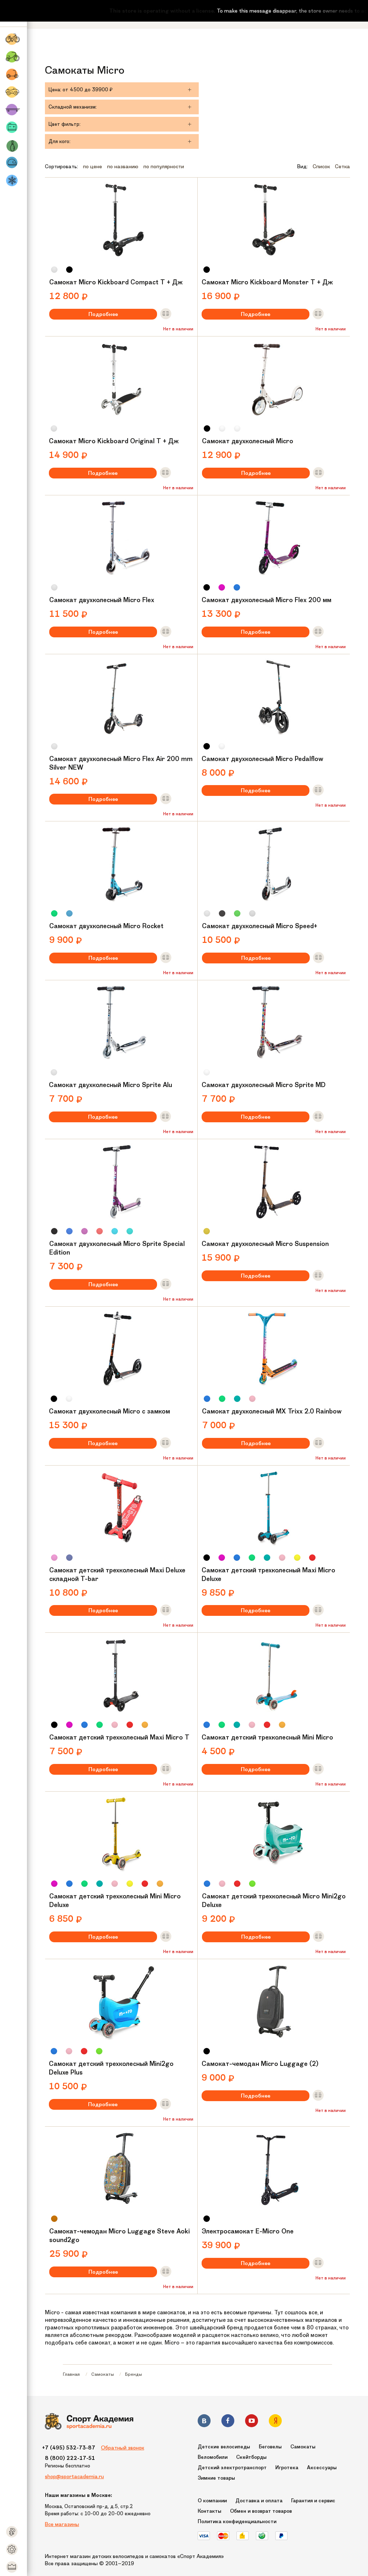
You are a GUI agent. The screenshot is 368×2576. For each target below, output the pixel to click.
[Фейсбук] (228, 2422)
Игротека (287, 2468)
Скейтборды (251, 2457)
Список (321, 166)
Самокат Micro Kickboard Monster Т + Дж (267, 282)
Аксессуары (322, 2468)
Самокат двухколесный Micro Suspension (265, 1244)
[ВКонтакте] (204, 2422)
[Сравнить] (166, 314)
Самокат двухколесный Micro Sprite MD (264, 1085)
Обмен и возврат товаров (261, 2511)
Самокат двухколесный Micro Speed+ (260, 926)
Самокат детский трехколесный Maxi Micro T (119, 1737)
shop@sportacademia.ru (74, 2476)
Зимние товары (216, 2478)
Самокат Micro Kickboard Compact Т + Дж (116, 282)
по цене (93, 166)
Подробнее (103, 314)
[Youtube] (252, 2422)
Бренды (134, 2374)
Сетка (342, 166)
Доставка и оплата (259, 2501)
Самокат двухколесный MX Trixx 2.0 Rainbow (272, 1411)
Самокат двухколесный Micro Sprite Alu (111, 1085)
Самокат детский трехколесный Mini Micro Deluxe (115, 1901)
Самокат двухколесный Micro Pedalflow (263, 759)
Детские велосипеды (224, 2447)
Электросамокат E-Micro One (248, 2231)
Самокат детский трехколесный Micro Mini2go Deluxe (274, 1901)
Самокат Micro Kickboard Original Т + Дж (114, 441)
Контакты (210, 2511)
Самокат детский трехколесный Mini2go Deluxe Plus (111, 2068)
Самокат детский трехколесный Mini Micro (267, 1737)
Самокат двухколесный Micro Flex (102, 600)
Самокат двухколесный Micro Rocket (106, 926)
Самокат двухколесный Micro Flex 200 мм (266, 600)
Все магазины (62, 2524)
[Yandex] (275, 2422)
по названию (123, 166)
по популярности (164, 166)
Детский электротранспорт (232, 2468)
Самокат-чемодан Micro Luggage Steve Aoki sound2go (119, 2236)
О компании (212, 2501)
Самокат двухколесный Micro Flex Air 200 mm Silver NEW (121, 763)
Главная (71, 2374)
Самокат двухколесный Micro (248, 441)
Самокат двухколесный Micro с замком (109, 1411)
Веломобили (213, 2457)
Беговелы (270, 2447)
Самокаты (103, 2374)
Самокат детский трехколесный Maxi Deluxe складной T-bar (117, 1575)
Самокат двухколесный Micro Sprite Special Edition (117, 1248)
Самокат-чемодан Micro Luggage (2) (260, 2064)
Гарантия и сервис (313, 2501)
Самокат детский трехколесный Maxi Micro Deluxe (268, 1575)
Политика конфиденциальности (237, 2522)
